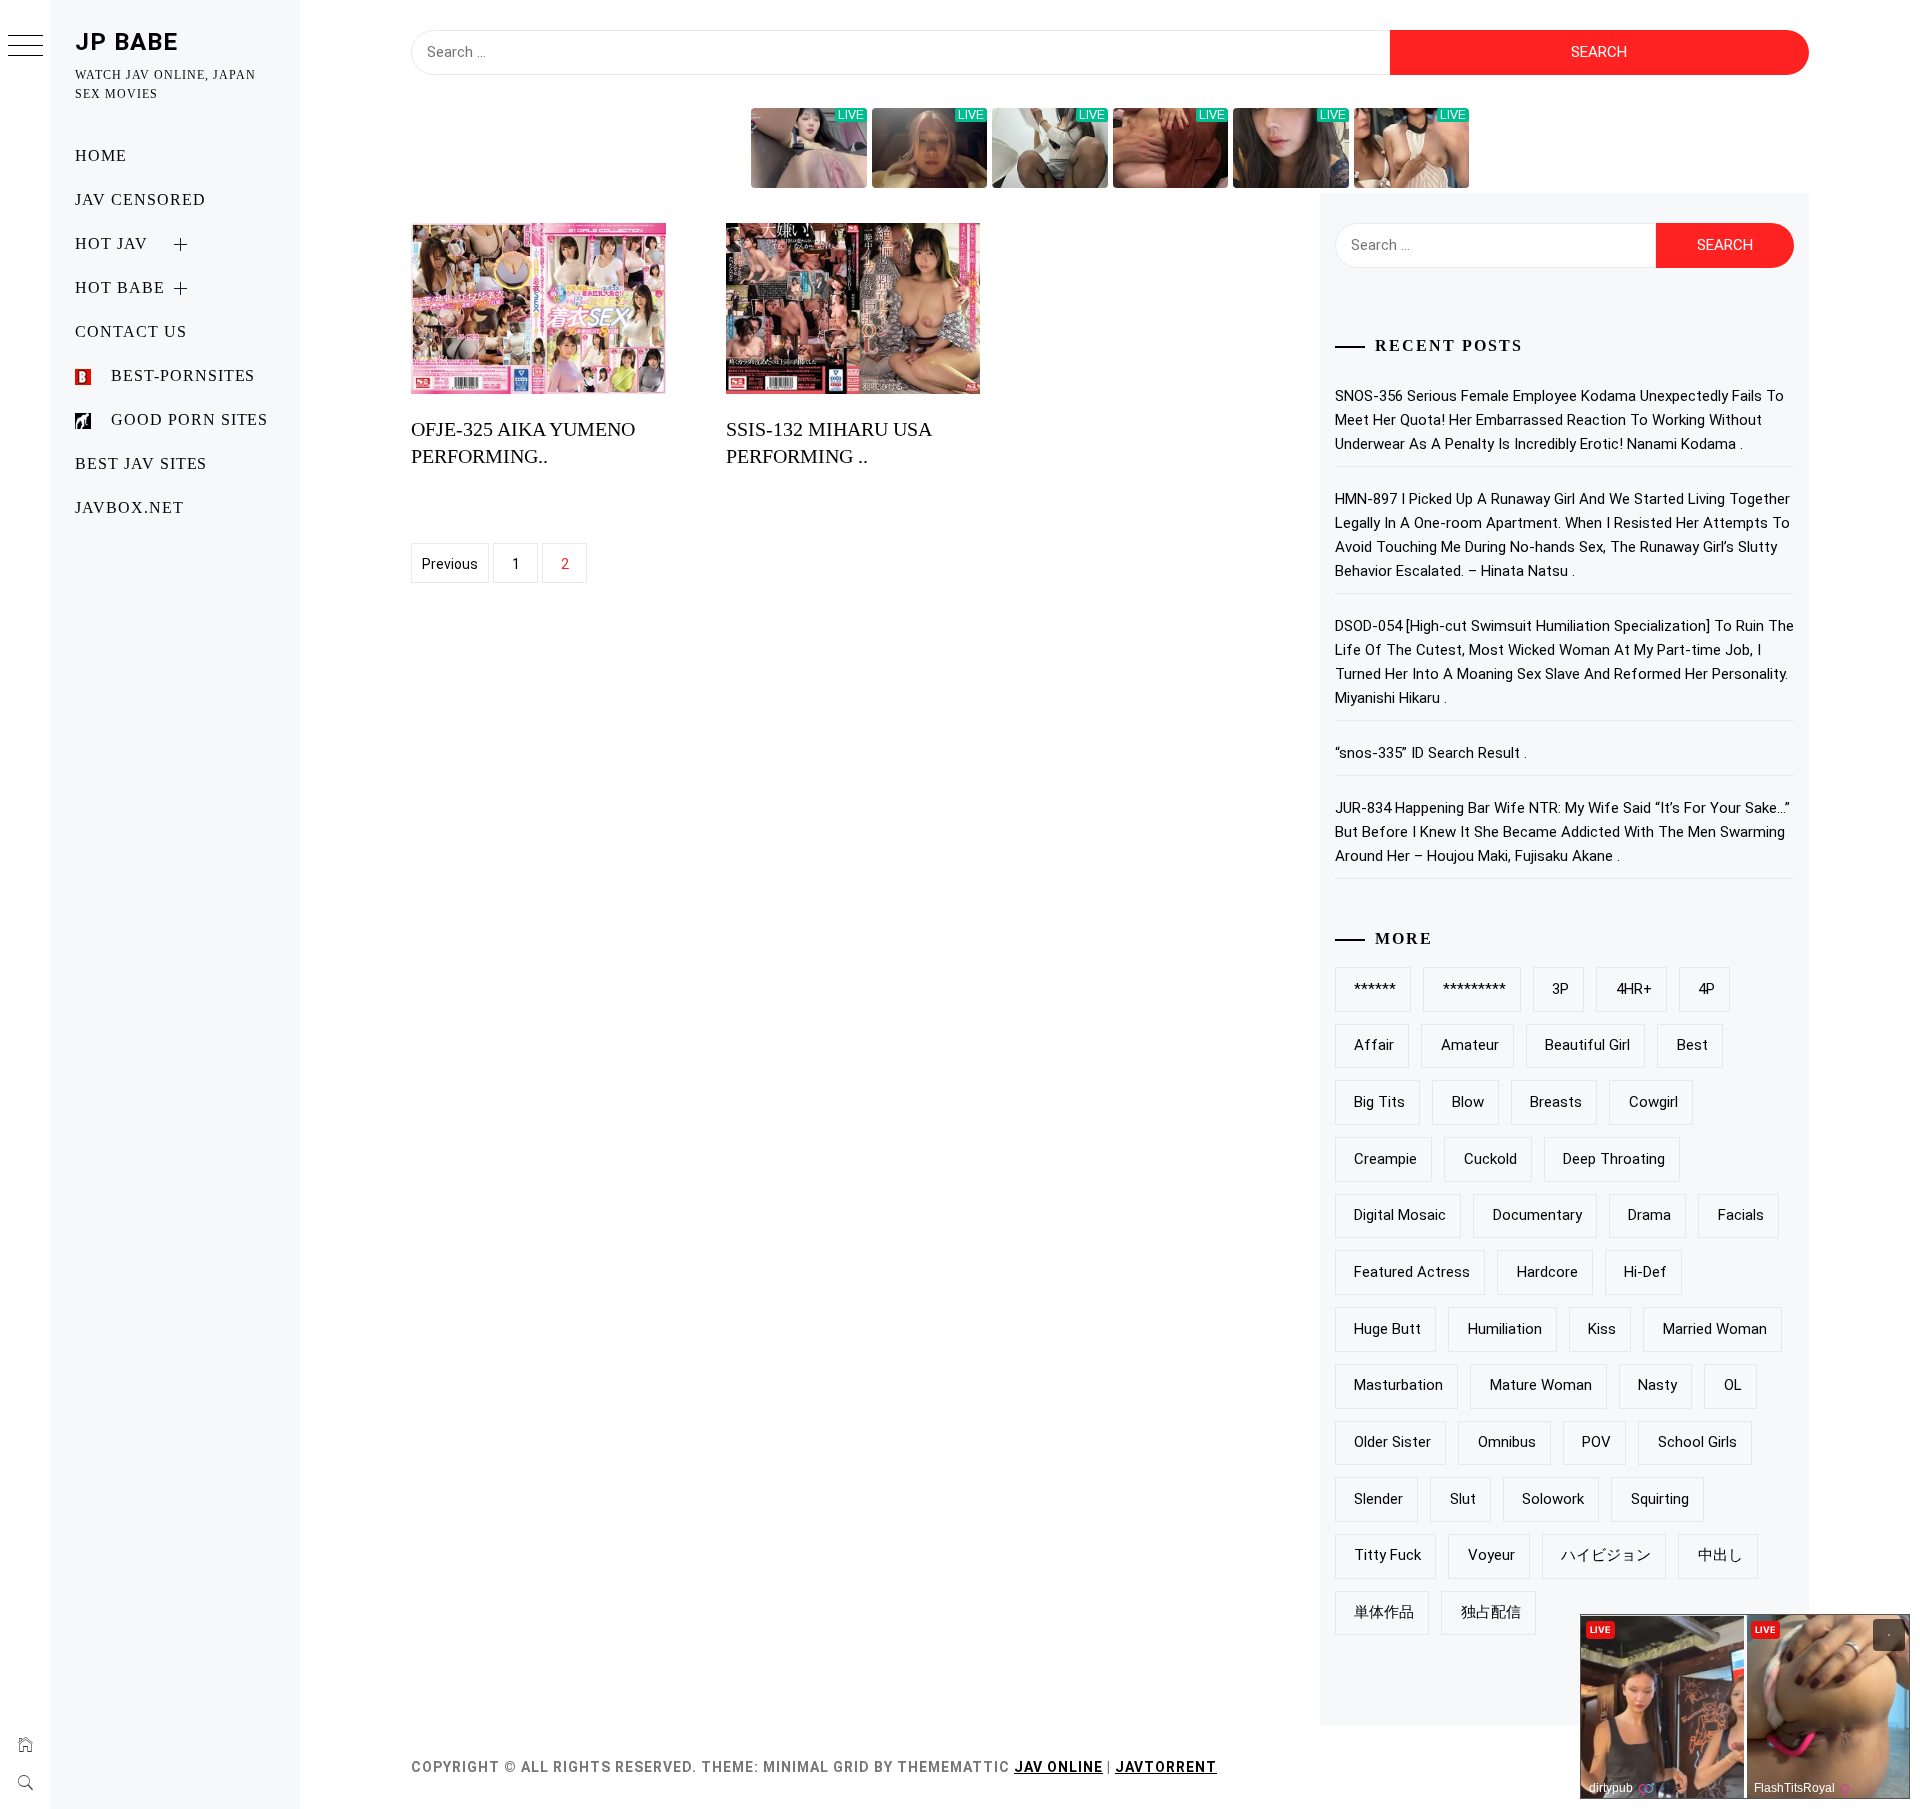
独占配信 (1491, 1612)
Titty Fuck (1387, 1555)
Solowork (1553, 1499)
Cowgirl (1653, 1102)
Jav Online (1058, 1767)
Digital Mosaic (1400, 1215)
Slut (1463, 1499)
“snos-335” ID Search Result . (1431, 753)
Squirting (1660, 1499)
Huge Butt (1387, 1329)
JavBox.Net (129, 507)
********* (1474, 989)
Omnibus (1507, 1442)
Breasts (1556, 1102)
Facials (1741, 1215)
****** (1375, 989)
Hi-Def (1645, 1272)
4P (1706, 989)
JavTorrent (1166, 1767)
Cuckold (1490, 1159)
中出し (1720, 1555)
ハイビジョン (1606, 1555)
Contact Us (131, 331)
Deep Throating (1614, 1159)
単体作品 (1384, 1612)
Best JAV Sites (141, 463)
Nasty (1657, 1385)
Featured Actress (1412, 1272)
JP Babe (126, 42)
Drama (1649, 1215)
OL (1733, 1385)
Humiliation (1505, 1329)
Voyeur (1491, 1555)
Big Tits (1379, 1102)
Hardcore (1547, 1272)
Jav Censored (140, 199)
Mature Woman (1541, 1385)
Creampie (1385, 1159)
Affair (1374, 1045)
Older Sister (1392, 1442)
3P (1560, 989)
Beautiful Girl (1587, 1045)
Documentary (1537, 1215)
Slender (1378, 1499)
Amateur (1470, 1045)
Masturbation (1398, 1385)
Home (101, 155)
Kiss (1602, 1329)
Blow (1468, 1102)
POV (1596, 1442)
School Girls (1697, 1442)
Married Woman (1715, 1329)
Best (1692, 1045)
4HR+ (1634, 989)
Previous (450, 564)
